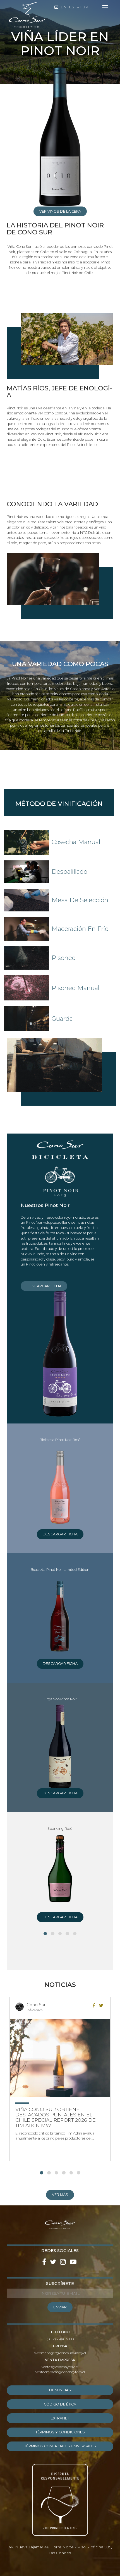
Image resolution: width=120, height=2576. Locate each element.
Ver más (60, 2195)
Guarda (62, 1019)
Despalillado (69, 872)
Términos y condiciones (60, 2432)
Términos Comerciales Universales (60, 2446)
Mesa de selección (80, 900)
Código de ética (60, 2404)
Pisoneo (64, 958)
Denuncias (60, 2390)
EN (64, 7)
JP (86, 7)
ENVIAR (60, 2307)
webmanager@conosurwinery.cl (60, 2353)
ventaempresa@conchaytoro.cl (60, 2372)
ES (72, 7)
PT (79, 7)
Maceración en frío (80, 929)
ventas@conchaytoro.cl (60, 2367)
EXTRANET (60, 2418)
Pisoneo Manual (75, 988)
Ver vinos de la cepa (60, 211)
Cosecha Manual (76, 842)
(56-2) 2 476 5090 (60, 2339)
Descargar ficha (44, 1286)
